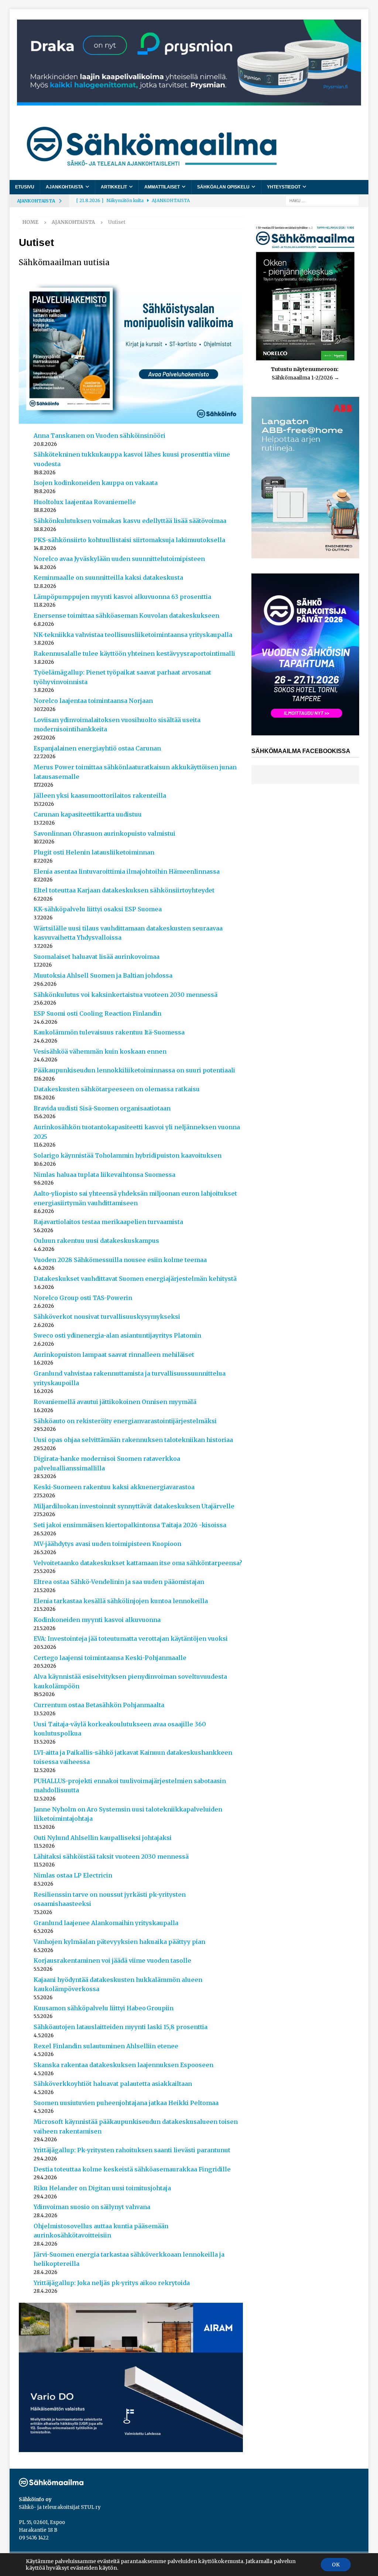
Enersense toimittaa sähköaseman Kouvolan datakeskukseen (126, 616)
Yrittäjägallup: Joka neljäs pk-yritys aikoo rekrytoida (112, 2283)
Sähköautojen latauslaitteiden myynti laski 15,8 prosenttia (121, 2027)
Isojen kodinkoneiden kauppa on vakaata (96, 483)
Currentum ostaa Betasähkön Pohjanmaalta (99, 1705)
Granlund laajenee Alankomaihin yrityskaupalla (106, 1923)
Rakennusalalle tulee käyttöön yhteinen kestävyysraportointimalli (134, 653)
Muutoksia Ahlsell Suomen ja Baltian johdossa (103, 975)
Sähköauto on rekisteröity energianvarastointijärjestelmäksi (125, 1421)
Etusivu (25, 187)
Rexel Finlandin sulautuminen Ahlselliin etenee (106, 2046)
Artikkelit (114, 187)
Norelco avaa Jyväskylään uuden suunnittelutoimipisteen (119, 559)
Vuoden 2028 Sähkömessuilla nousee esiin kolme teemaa (120, 1260)
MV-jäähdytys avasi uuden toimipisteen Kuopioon (107, 1544)
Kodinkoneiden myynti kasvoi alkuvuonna (97, 1620)
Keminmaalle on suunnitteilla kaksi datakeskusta (108, 578)
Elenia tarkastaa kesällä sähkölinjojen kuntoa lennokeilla (121, 1601)
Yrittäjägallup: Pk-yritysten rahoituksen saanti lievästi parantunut (132, 2150)
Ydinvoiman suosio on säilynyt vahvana (92, 2207)
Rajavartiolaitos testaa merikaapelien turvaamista (108, 1222)
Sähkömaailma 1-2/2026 (302, 378)
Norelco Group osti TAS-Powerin (83, 1298)
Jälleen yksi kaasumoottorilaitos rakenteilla (100, 795)
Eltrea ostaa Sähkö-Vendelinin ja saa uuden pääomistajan (119, 1582)
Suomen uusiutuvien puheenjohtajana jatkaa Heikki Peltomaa (126, 2103)
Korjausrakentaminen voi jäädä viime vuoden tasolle (112, 1960)
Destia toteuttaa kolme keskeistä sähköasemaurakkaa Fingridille (132, 2169)
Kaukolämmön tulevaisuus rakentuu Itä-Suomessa (109, 1032)
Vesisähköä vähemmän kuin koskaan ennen (100, 1051)
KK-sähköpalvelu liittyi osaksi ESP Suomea (98, 909)
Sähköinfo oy (35, 2499)
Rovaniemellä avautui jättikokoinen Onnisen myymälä (115, 1402)
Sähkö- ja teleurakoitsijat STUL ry (60, 2507)
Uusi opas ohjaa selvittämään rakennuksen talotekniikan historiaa (133, 1440)
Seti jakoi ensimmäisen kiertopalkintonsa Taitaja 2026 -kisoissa (130, 1525)
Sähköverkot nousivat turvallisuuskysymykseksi (107, 1317)
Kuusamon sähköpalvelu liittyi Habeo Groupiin (104, 2008)
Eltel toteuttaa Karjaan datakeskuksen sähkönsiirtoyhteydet (124, 890)
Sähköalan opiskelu (223, 187)
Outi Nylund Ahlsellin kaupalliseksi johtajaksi (103, 1838)
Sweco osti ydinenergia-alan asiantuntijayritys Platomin (117, 1335)
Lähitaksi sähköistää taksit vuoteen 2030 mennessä (111, 1856)
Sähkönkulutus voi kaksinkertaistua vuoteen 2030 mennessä (126, 995)
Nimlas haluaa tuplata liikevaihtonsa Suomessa (104, 1175)
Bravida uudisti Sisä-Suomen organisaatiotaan (102, 1108)
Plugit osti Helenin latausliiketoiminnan (94, 852)
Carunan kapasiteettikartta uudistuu (88, 814)
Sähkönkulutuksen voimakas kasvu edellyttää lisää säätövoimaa (130, 521)
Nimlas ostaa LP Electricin (73, 1875)
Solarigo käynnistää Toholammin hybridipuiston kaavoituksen (128, 1155)
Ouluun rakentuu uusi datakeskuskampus (96, 1241)
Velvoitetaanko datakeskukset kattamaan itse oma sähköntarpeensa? (138, 1563)
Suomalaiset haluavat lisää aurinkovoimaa (97, 957)
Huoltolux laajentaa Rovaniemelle (85, 502)
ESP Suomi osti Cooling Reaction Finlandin (97, 1013)
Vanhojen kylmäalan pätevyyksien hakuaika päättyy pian (119, 1942)
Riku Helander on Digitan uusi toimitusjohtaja (102, 2188)
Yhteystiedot (284, 187)
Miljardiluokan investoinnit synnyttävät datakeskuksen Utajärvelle (134, 1506)
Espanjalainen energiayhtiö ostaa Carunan (97, 748)
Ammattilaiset (162, 187)
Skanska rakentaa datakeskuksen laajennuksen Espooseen (123, 2065)
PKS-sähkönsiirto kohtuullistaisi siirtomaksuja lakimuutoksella (129, 540)
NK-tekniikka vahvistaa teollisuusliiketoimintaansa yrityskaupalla (133, 635)
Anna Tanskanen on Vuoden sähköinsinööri (99, 436)
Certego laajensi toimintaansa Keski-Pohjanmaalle (110, 1658)
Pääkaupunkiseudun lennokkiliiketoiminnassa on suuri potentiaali (134, 1070)
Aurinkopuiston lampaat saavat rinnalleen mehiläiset (114, 1355)
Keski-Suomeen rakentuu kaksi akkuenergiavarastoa (114, 1487)
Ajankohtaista (65, 187)
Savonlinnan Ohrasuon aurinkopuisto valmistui (104, 833)
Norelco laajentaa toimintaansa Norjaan (93, 701)
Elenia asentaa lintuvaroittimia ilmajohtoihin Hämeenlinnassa (127, 871)
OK (336, 2565)
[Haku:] (322, 200)
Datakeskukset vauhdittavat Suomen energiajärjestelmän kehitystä (135, 1279)
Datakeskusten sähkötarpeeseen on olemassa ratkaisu (117, 1089)
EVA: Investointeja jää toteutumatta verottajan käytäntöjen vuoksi (131, 1639)
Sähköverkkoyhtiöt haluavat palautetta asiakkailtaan (113, 2084)
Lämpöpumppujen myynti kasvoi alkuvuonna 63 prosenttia (122, 597)
